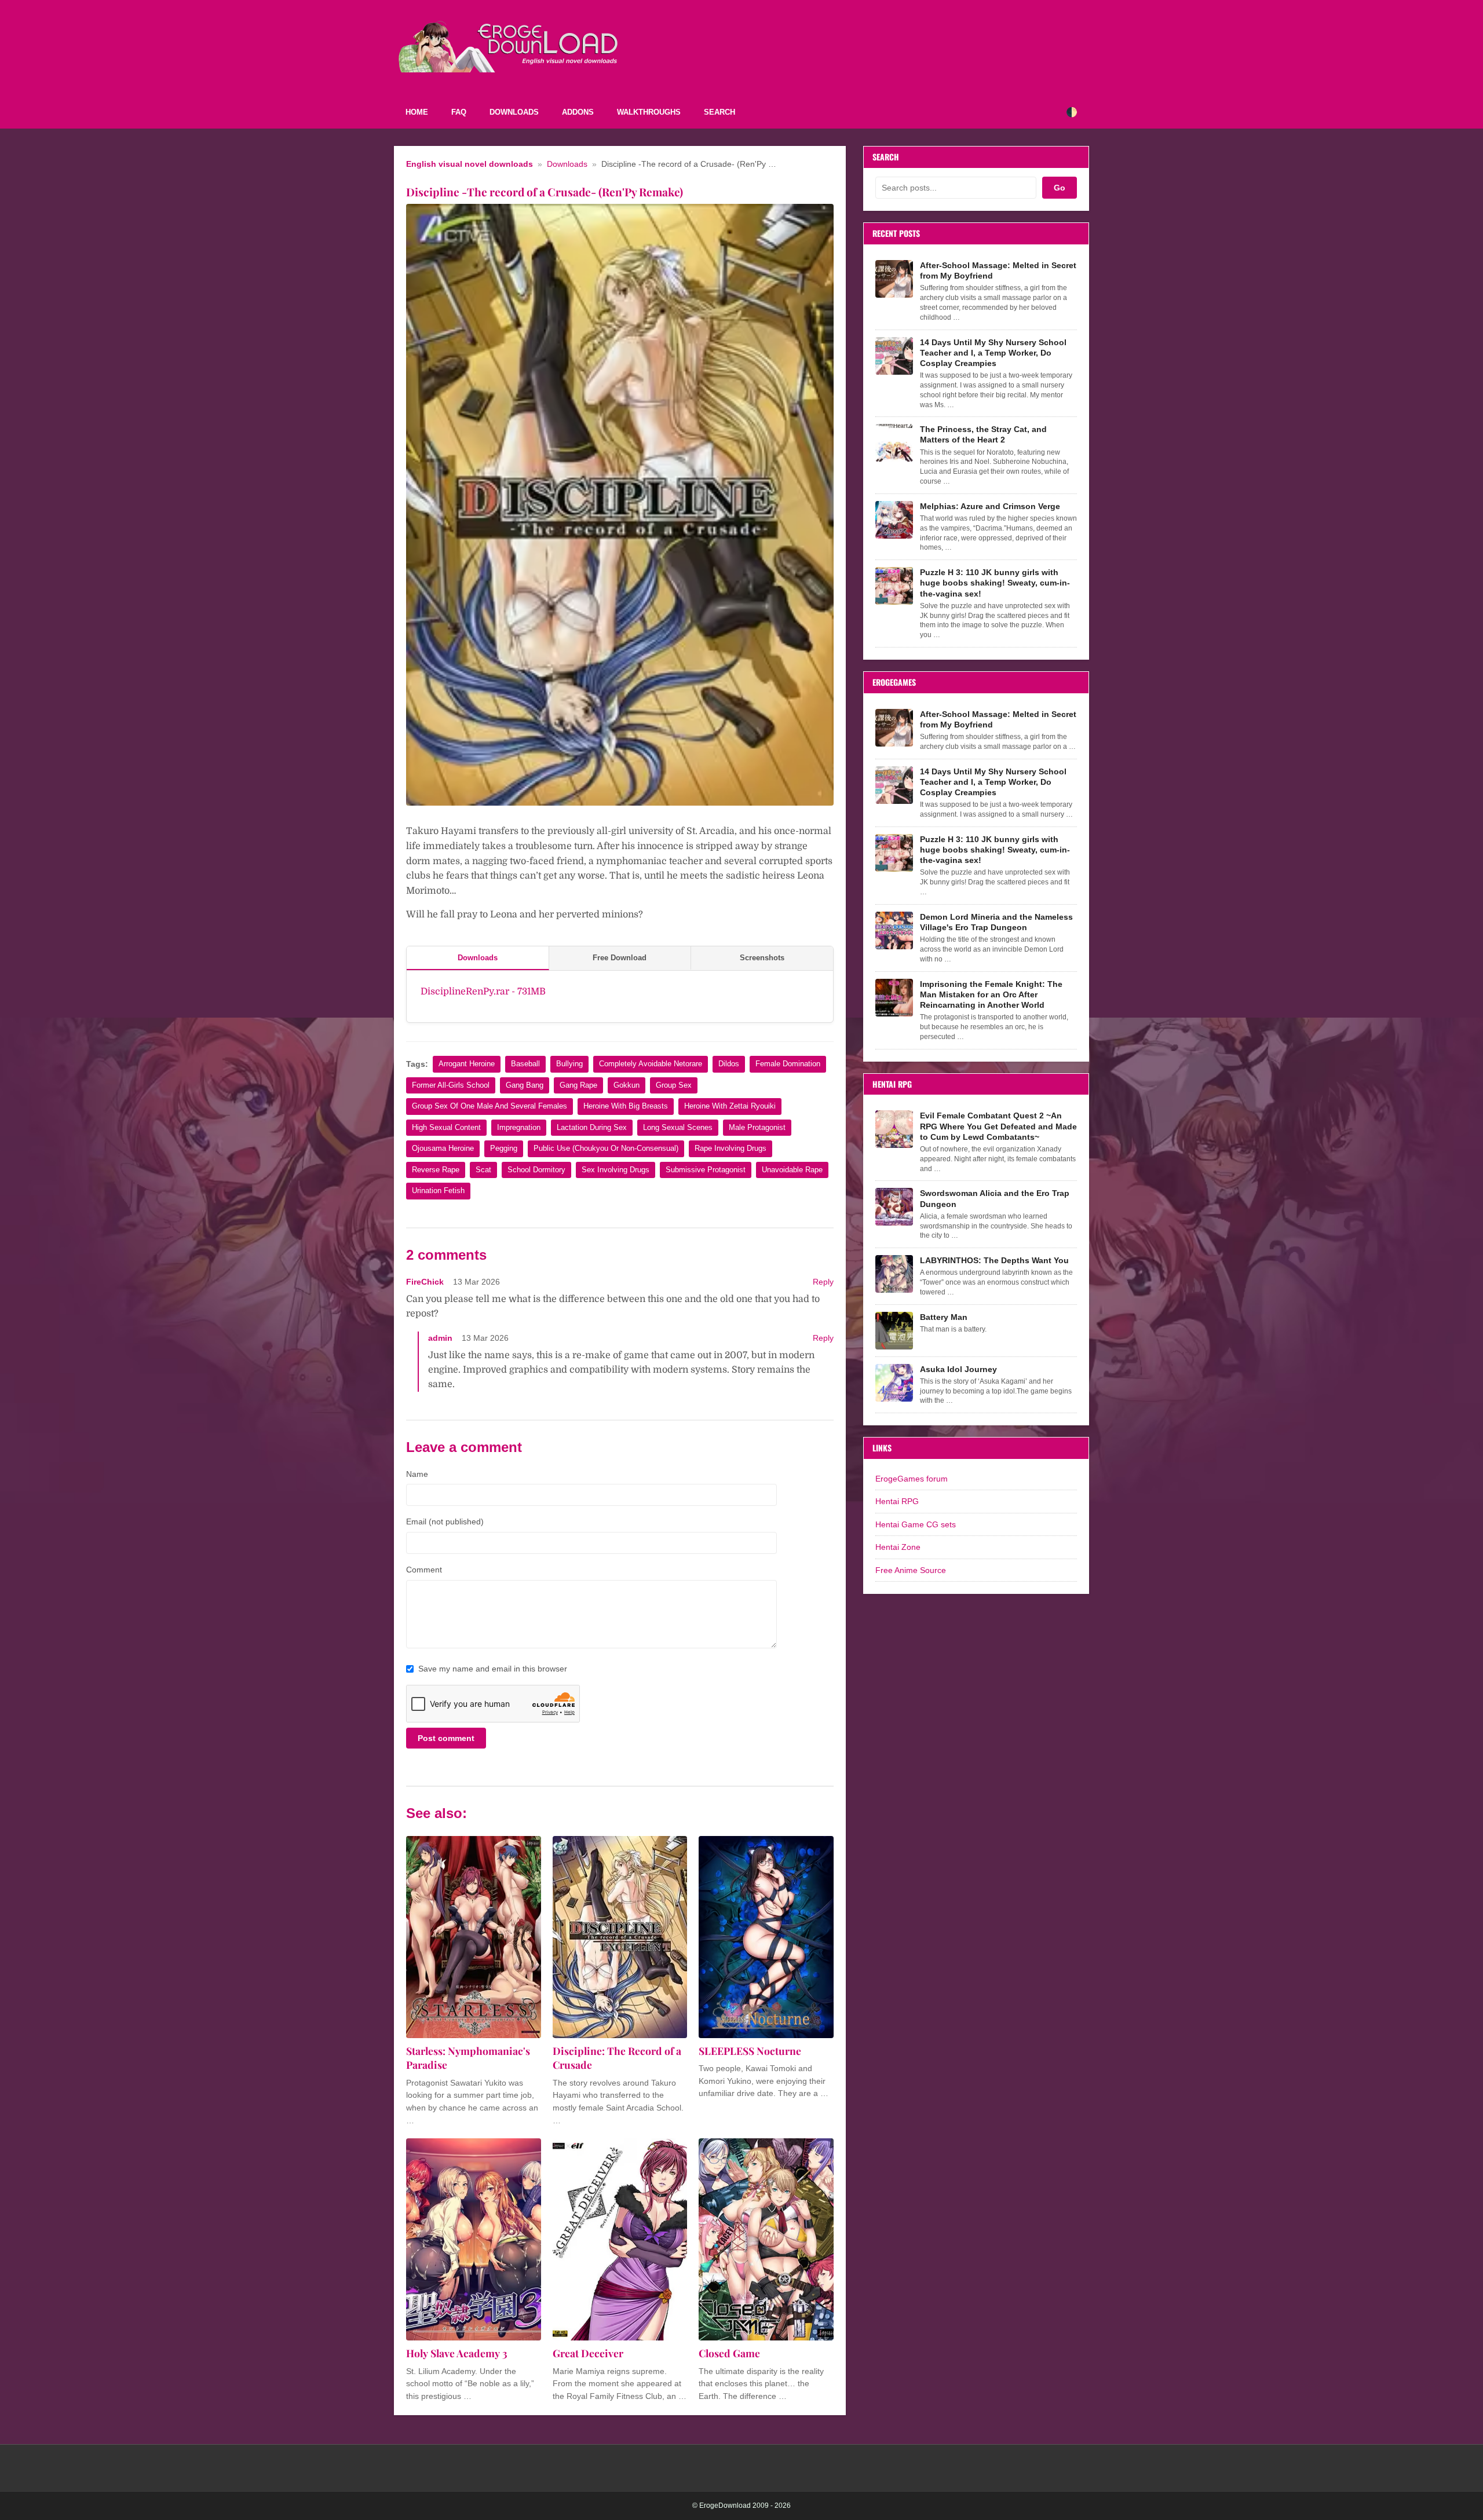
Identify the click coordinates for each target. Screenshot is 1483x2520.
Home (417, 112)
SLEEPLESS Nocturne (750, 2051)
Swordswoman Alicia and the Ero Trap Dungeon (995, 1198)
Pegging (504, 1148)
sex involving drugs (616, 1170)
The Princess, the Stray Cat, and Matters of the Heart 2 (983, 434)
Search (719, 112)
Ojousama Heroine (443, 1148)
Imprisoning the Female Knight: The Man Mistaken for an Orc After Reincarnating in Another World (991, 994)
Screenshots (762, 958)
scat (483, 1170)
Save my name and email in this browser (493, 1669)
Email (445, 1521)
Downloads (514, 112)
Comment (424, 1570)
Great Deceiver (588, 2353)
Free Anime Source (911, 1570)
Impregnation (519, 1127)
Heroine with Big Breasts (626, 1106)
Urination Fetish (438, 1190)
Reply (823, 1282)
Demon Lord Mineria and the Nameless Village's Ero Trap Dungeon (996, 922)
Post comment (446, 1738)
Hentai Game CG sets (916, 1524)
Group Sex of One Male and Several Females (490, 1106)
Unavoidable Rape (792, 1170)
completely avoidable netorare (651, 1064)
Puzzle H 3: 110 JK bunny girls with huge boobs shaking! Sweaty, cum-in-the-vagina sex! (995, 583)
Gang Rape (578, 1085)
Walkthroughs (649, 112)
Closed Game (729, 2353)
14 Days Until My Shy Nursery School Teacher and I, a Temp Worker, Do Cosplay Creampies (993, 353)
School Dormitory (536, 1170)
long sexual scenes (678, 1127)
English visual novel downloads (470, 164)
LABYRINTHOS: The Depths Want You (994, 1260)
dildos (729, 1064)
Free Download (620, 958)
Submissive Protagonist (706, 1170)
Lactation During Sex (592, 1127)
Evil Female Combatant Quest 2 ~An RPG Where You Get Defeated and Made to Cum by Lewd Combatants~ (998, 1126)
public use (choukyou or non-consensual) (606, 1148)
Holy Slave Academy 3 (457, 2353)
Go (1060, 188)
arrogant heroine (467, 1064)
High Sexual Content (446, 1127)
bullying (569, 1064)
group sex (674, 1085)
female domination (788, 1064)
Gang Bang (525, 1085)
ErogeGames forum (912, 1479)
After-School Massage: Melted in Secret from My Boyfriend (998, 270)
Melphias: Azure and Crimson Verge (990, 506)
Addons (578, 112)
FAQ (459, 112)
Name (417, 1474)
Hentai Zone (898, 1547)
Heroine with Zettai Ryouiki (730, 1106)
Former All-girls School (451, 1085)
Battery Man (944, 1317)
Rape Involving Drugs (730, 1148)
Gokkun (627, 1085)
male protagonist (757, 1127)
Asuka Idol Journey (958, 1369)
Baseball (525, 1064)
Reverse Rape (436, 1170)
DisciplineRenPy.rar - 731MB (483, 992)
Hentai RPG (897, 1501)
